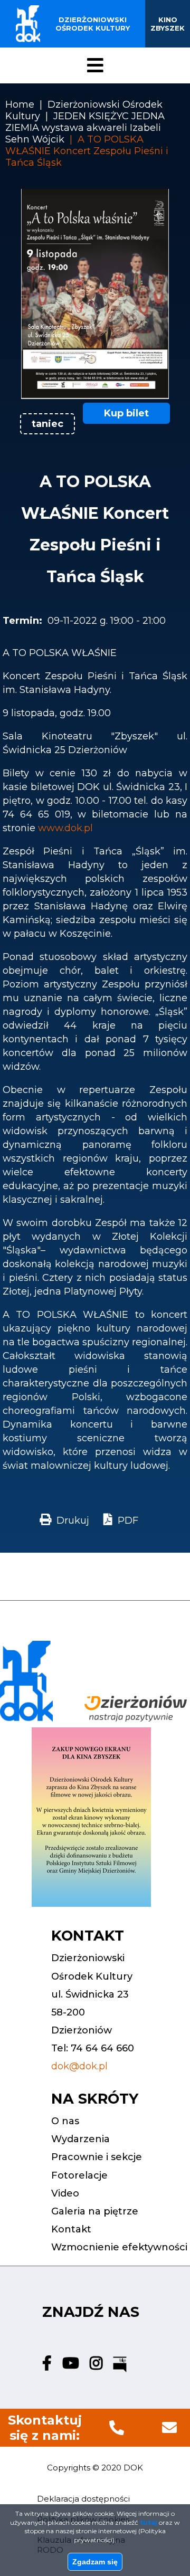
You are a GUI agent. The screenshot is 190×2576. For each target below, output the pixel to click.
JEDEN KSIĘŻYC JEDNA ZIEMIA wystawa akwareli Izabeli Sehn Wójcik (85, 128)
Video (65, 2193)
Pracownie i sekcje (97, 2157)
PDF (128, 1520)
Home (20, 104)
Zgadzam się (95, 2562)
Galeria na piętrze (95, 2211)
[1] (95, 396)
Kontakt (71, 2229)
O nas (65, 2121)
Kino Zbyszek (168, 24)
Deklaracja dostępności (83, 2499)
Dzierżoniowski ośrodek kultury (93, 24)
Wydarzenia (80, 2139)
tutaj (149, 2522)
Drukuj (73, 1520)
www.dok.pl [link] (65, 828)
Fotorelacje (79, 2175)
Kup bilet (126, 413)
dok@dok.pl (79, 2066)
